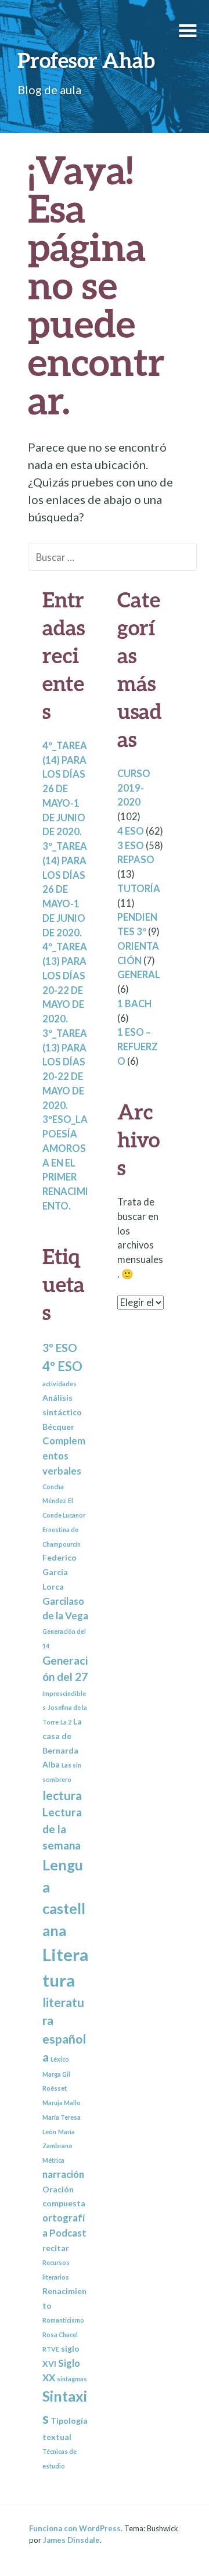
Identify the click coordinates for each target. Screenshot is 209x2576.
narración (63, 2174)
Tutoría (139, 889)
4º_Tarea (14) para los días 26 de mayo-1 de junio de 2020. (65, 789)
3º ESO (60, 1348)
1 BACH (134, 1004)
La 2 (66, 1722)
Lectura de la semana (62, 1829)
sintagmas (72, 2379)
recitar (56, 2248)
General (139, 975)
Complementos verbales (64, 1456)
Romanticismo (63, 2320)
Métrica (53, 2160)
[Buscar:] (112, 556)
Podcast (68, 2233)
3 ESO (131, 846)
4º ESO (62, 1366)
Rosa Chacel (60, 2334)
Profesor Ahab (86, 60)
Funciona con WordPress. (76, 2528)
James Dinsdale (71, 2540)
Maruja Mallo (62, 2103)
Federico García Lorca (60, 1572)
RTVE (51, 2349)
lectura (62, 1795)
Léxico (60, 2059)
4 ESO (131, 831)
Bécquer (58, 1427)
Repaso (136, 860)
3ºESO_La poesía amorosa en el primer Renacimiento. (65, 1163)
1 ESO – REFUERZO (138, 1047)
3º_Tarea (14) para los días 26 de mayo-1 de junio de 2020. (65, 890)
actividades (60, 1384)
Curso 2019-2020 (134, 788)
